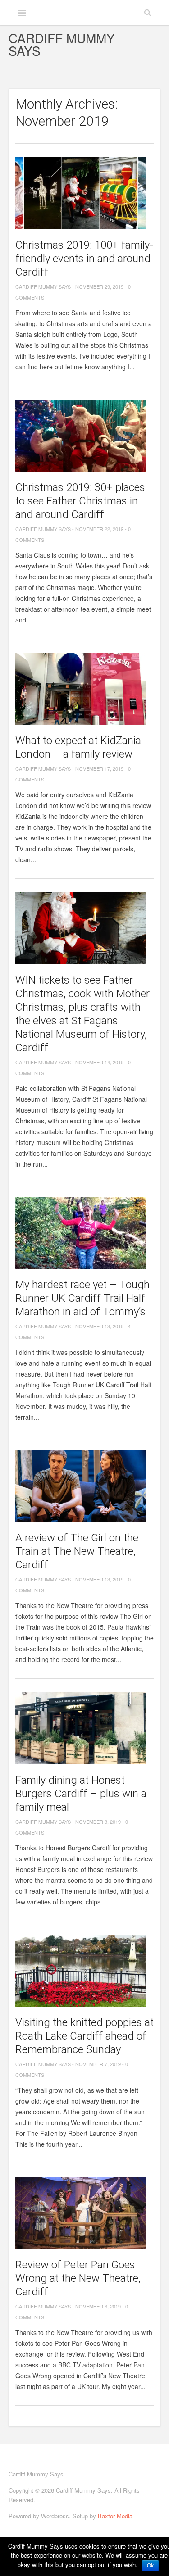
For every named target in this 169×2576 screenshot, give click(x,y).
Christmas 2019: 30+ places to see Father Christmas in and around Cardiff (80, 501)
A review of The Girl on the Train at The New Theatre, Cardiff (77, 1551)
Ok (150, 2566)
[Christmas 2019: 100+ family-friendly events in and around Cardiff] (85, 193)
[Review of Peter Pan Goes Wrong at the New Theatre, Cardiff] (85, 2213)
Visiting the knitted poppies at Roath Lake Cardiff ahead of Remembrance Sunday (84, 2036)
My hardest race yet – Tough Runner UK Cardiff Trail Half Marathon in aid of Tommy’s (82, 1298)
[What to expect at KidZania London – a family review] (85, 689)
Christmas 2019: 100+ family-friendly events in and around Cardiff (84, 259)
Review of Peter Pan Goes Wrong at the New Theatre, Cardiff (78, 2278)
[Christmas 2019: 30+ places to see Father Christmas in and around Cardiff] (85, 436)
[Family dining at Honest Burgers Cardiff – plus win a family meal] (85, 1728)
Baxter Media (115, 2516)
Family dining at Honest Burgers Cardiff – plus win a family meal (81, 1794)
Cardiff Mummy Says (62, 44)
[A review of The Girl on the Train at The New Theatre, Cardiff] (85, 1486)
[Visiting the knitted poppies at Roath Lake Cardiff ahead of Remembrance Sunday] (85, 1971)
